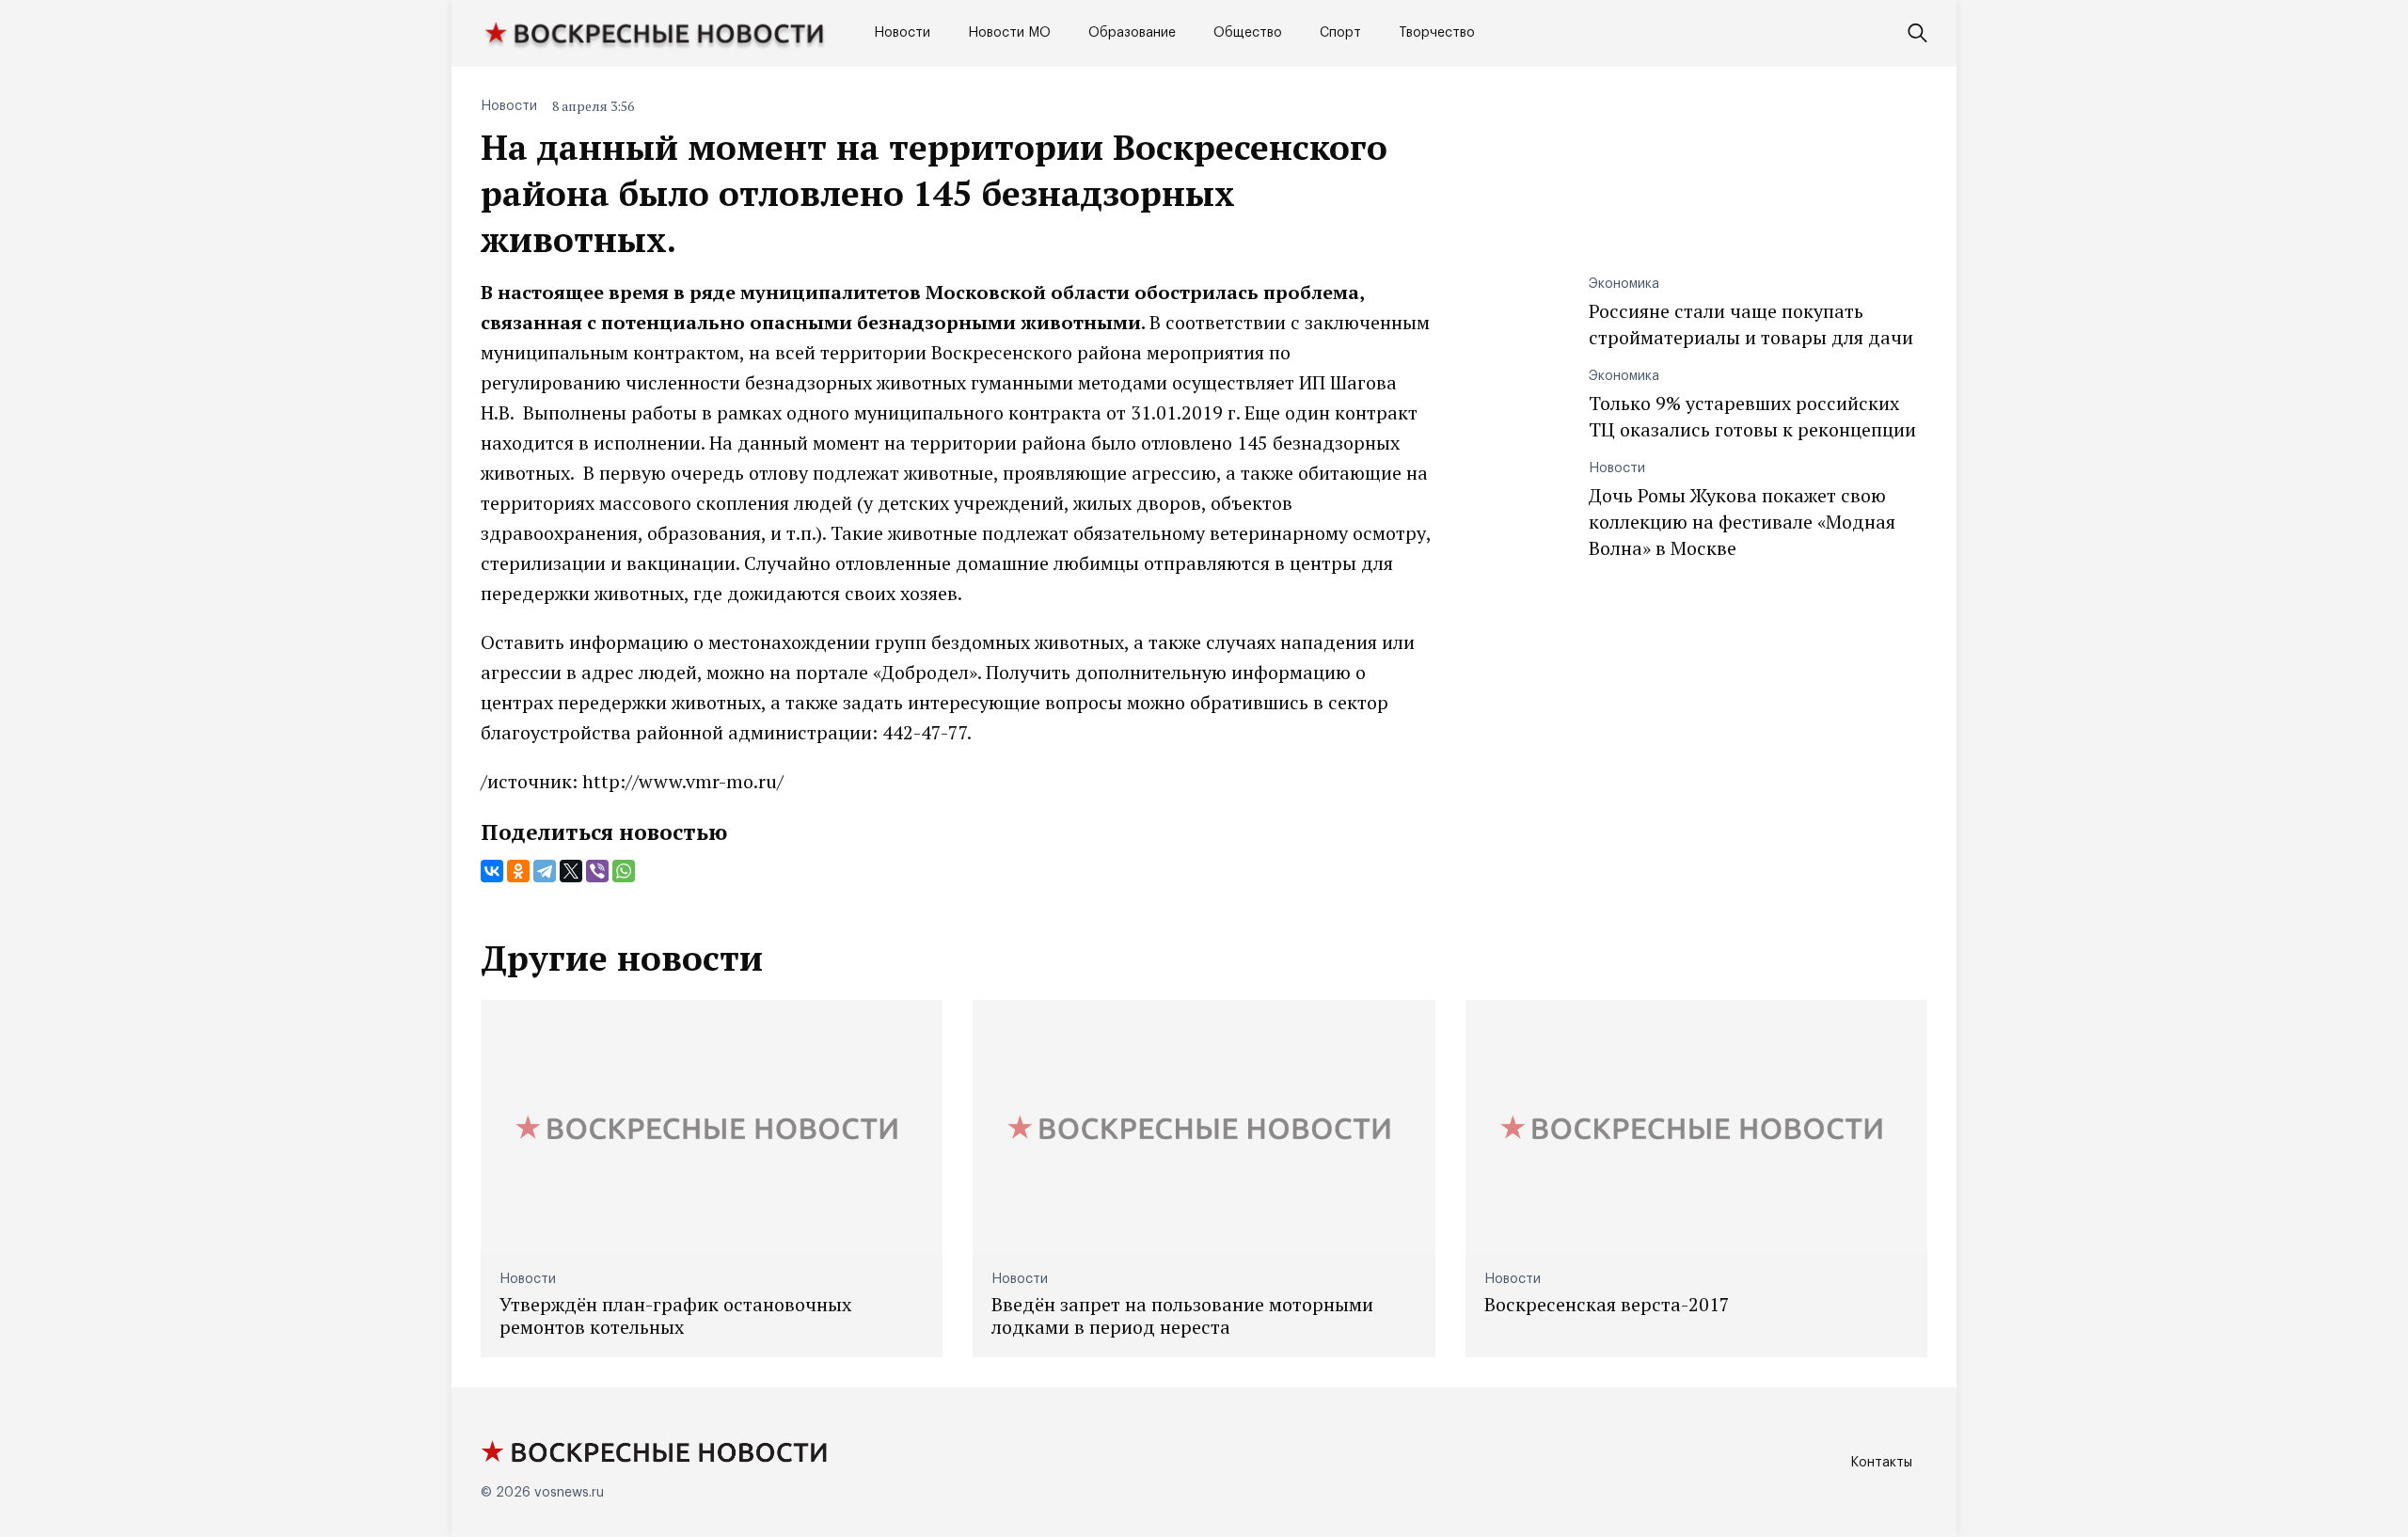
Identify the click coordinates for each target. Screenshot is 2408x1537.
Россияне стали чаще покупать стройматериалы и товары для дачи (1751, 324)
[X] (571, 871)
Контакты (1881, 1463)
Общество (1248, 33)
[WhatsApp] (624, 871)
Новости (902, 33)
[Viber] (597, 871)
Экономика (1624, 284)
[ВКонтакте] (492, 871)
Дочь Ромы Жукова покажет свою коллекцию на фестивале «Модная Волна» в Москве (1742, 522)
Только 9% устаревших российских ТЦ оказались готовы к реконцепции (1752, 416)
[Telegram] (545, 871)
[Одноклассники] (518, 871)
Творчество (1437, 33)
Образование (1132, 33)
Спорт (1340, 33)
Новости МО (1009, 33)
